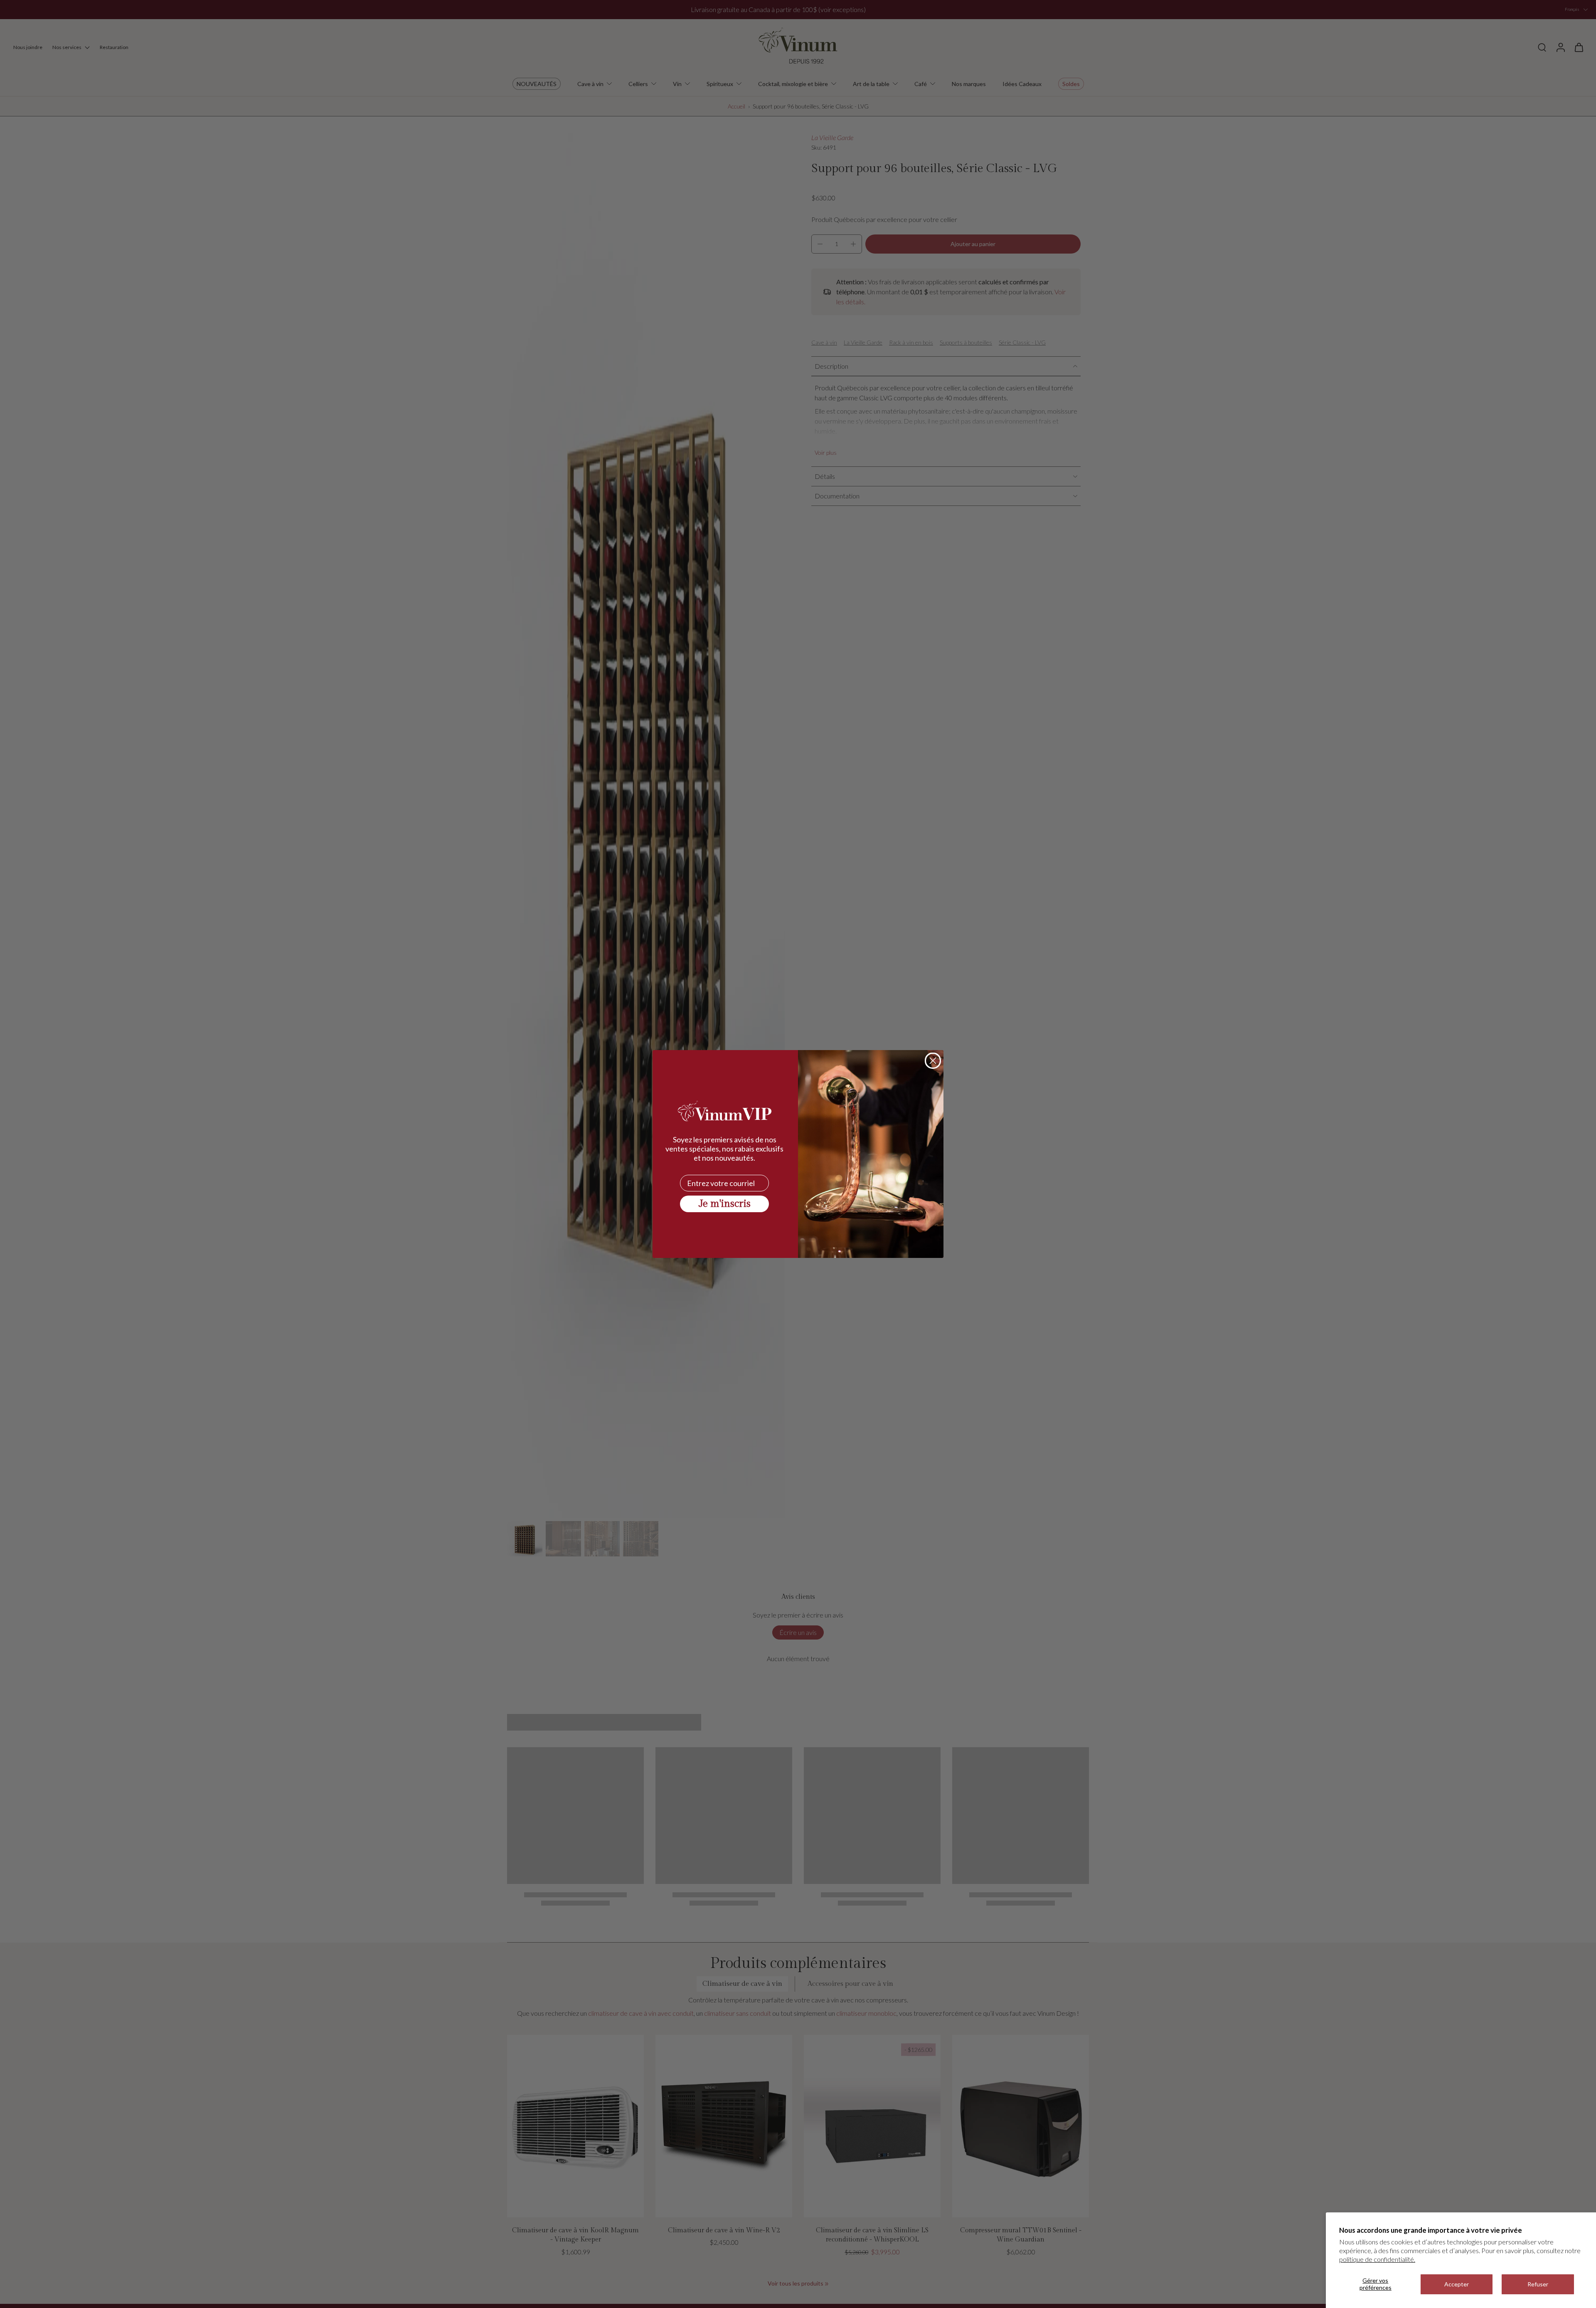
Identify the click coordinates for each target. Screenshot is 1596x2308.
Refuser (1538, 2284)
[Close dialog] (933, 1061)
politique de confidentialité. (1377, 2259)
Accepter (1457, 2284)
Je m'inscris (725, 1204)
